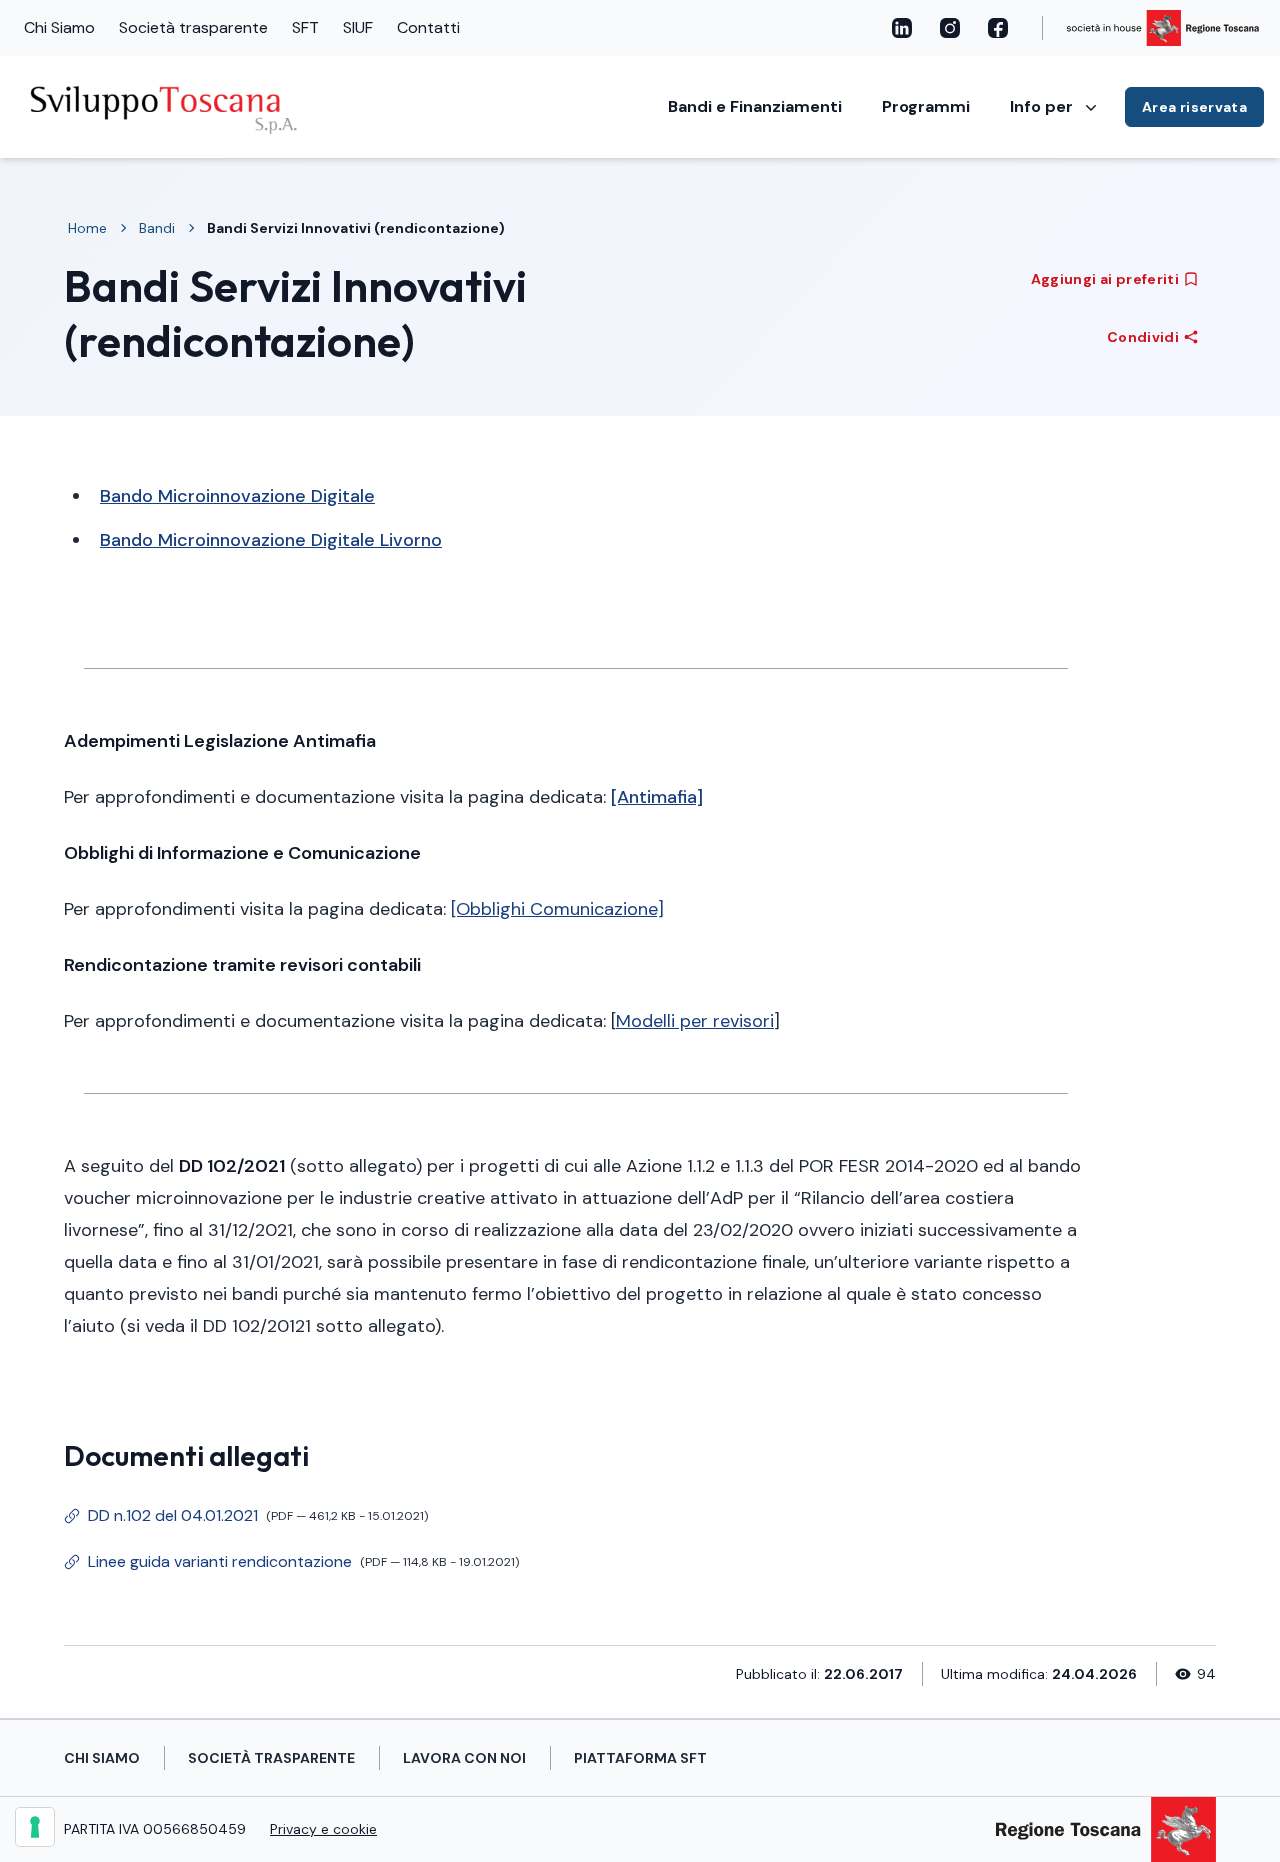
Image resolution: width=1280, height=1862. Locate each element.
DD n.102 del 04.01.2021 (246, 1520)
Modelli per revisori (695, 1021)
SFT (305, 27)
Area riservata (1194, 107)
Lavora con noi (464, 1758)
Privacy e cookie (323, 1829)
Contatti (428, 27)
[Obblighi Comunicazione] (557, 909)
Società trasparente (193, 27)
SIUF (358, 27)
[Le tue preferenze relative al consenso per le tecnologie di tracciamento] (35, 1827)
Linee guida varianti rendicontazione (291, 1566)
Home (87, 228)
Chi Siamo (59, 27)
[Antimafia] (657, 797)
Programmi (926, 106)
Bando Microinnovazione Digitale (237, 496)
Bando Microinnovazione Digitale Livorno (271, 540)
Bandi (157, 228)
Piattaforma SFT (640, 1758)
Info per (1041, 106)
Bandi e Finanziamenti (755, 106)
